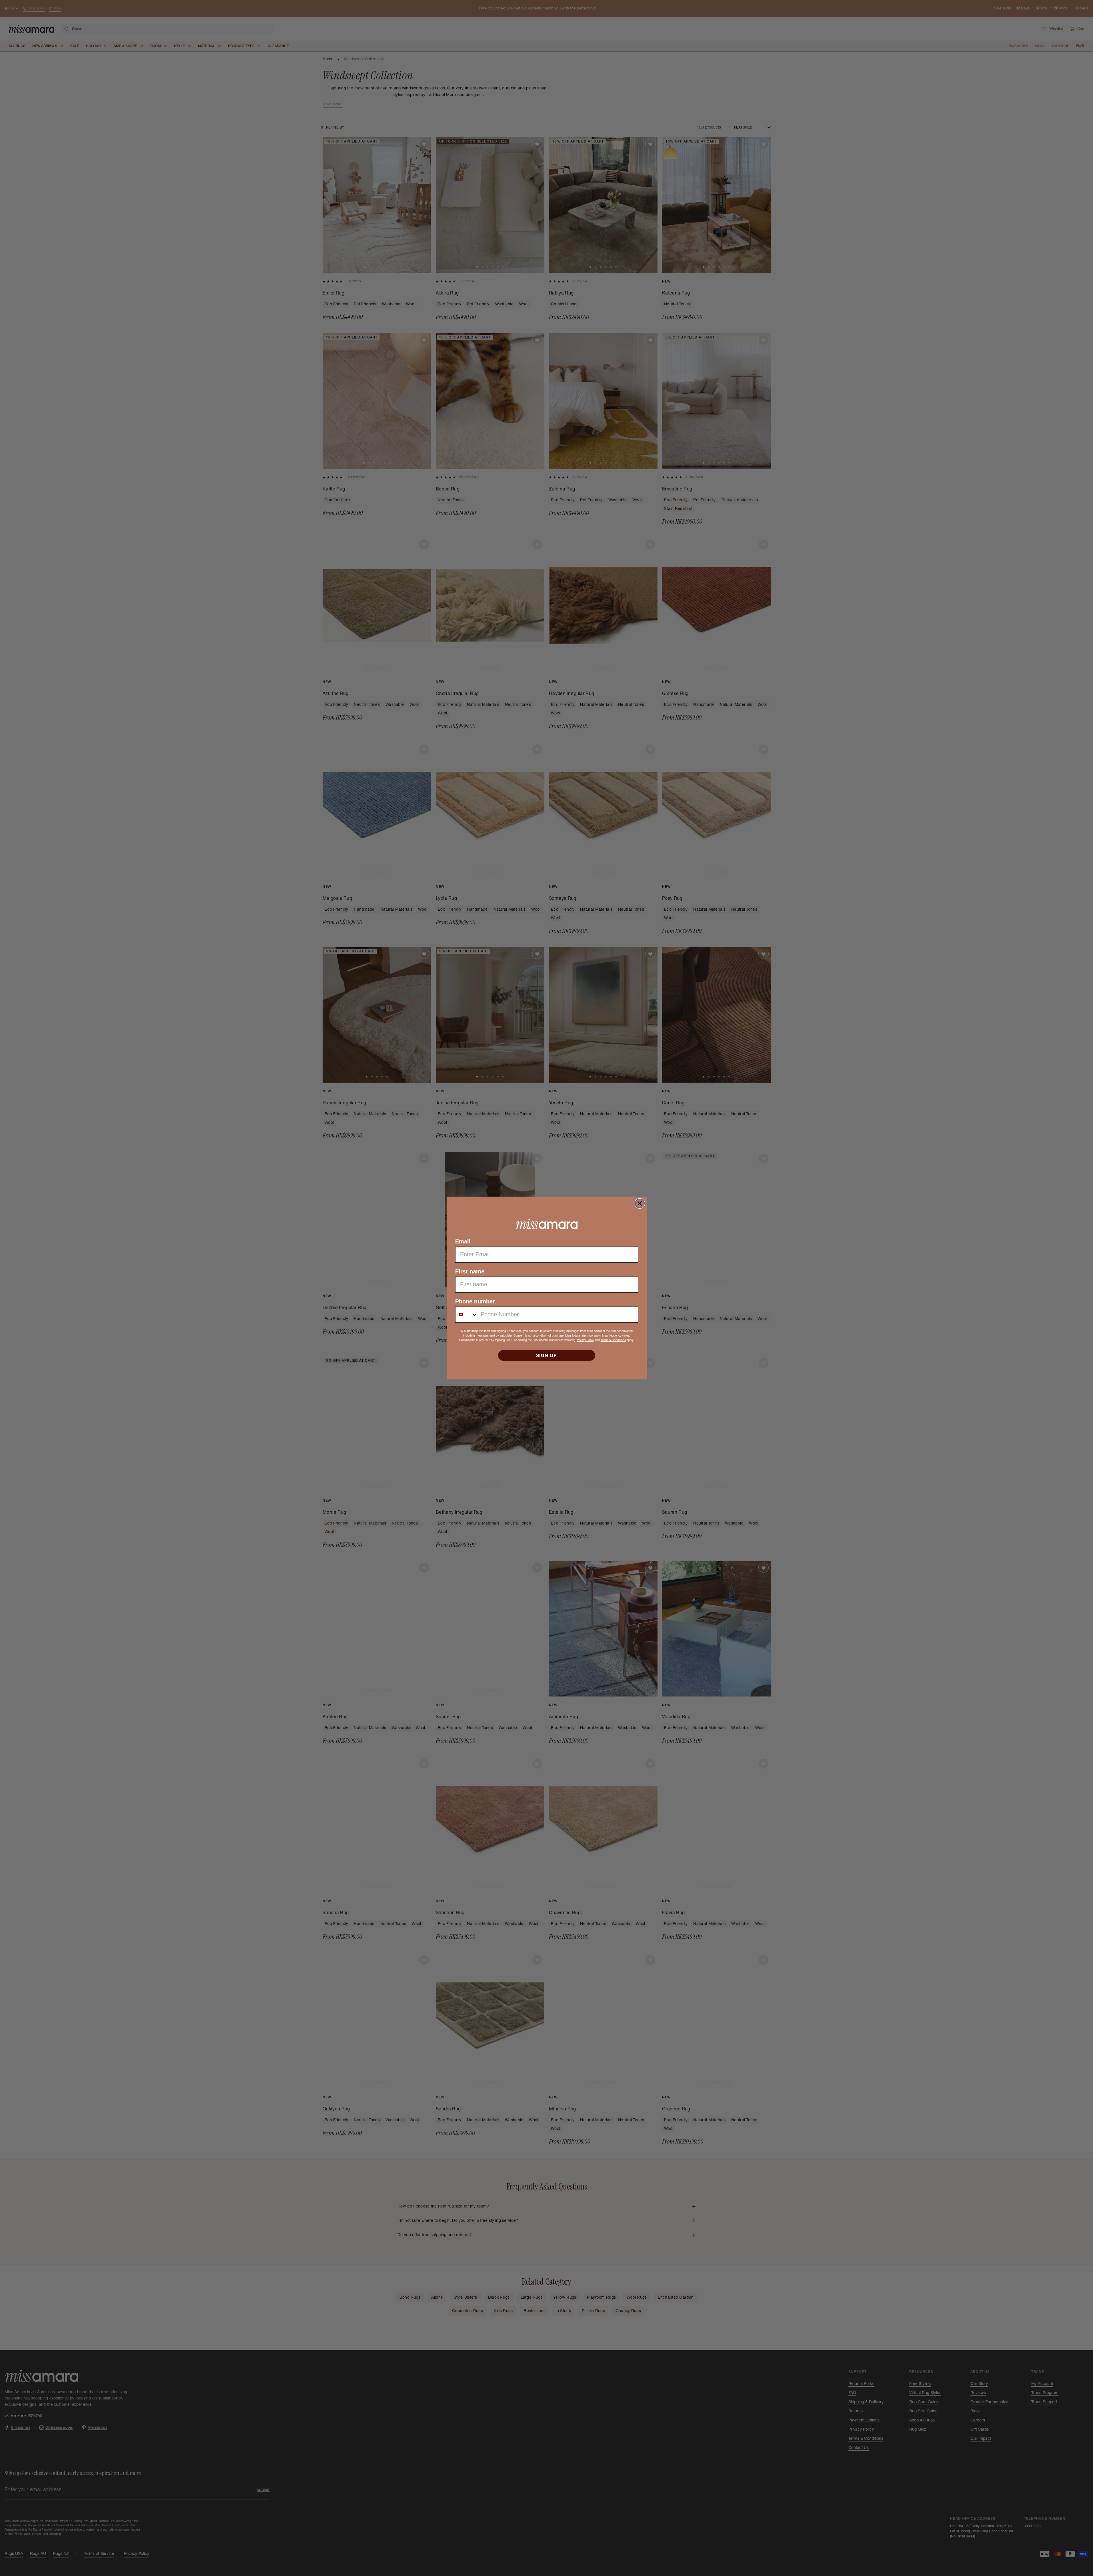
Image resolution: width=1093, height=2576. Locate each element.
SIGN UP (546, 1355)
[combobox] (467, 1315)
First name (470, 1271)
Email (463, 1241)
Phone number (475, 1301)
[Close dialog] (640, 1203)
